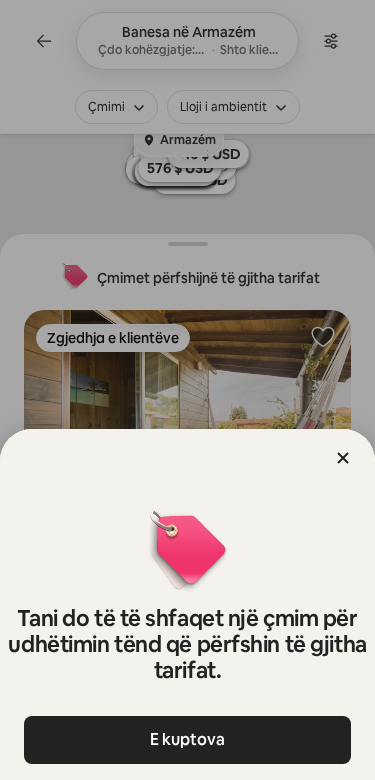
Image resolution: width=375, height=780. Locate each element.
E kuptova (187, 739)
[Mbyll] (343, 458)
